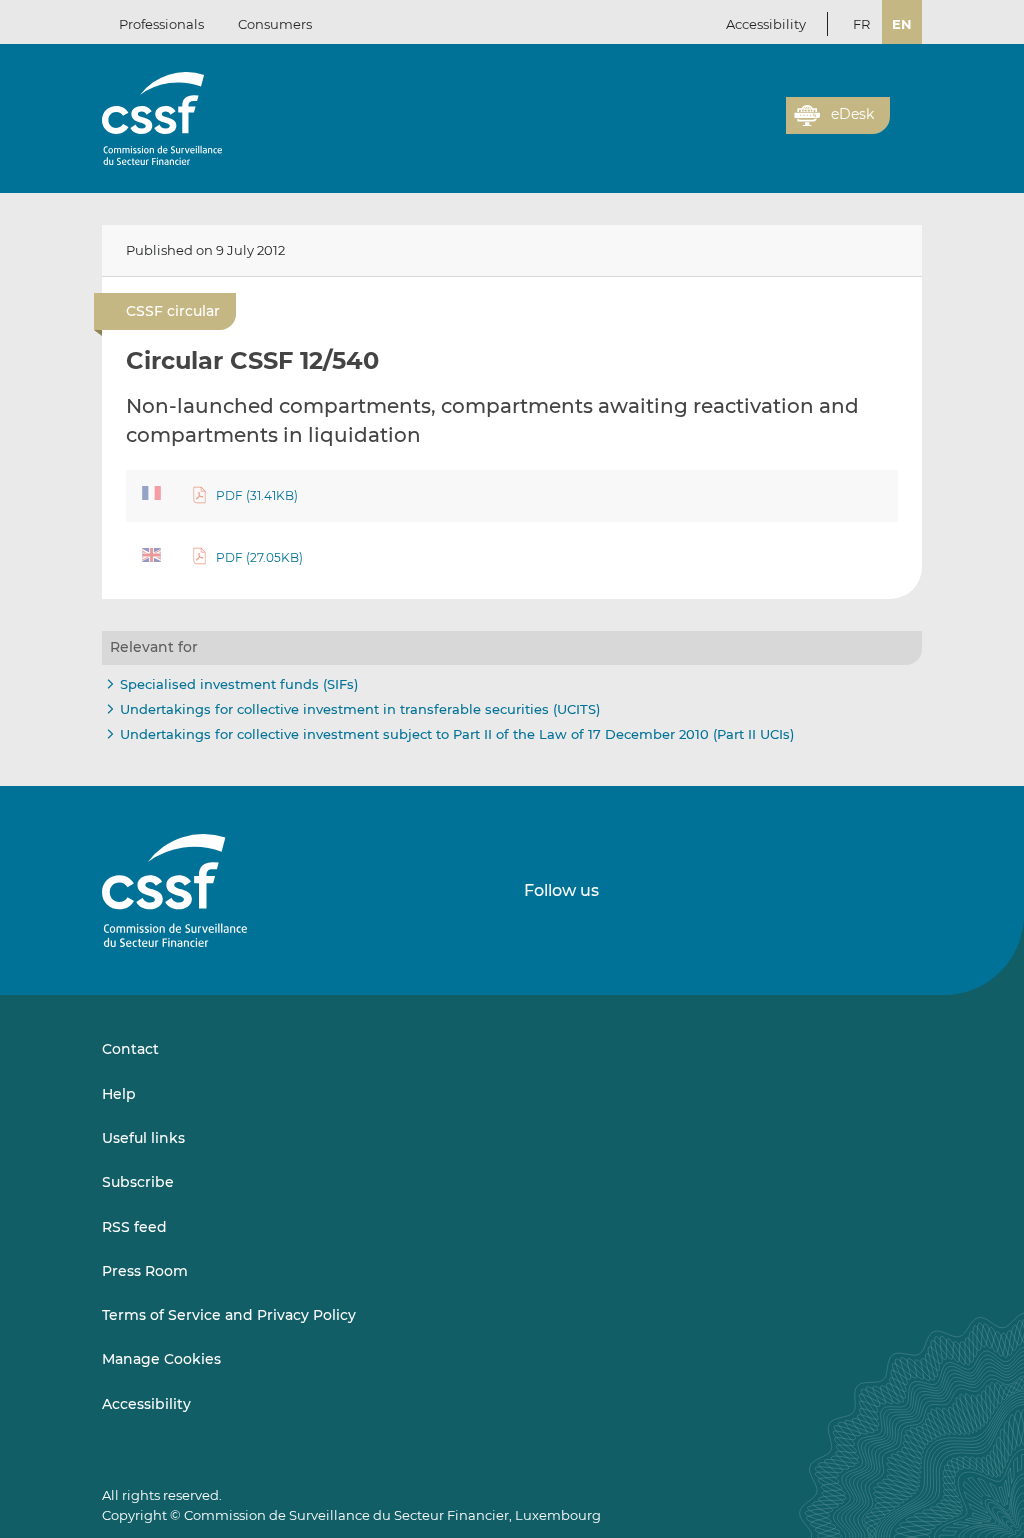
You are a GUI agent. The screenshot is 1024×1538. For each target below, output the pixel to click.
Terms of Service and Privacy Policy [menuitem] (229, 1315)
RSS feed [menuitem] (134, 1227)
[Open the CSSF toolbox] (764, 127)
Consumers (275, 24)
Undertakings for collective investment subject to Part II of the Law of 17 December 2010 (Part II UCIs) (457, 734)
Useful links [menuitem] (143, 1138)
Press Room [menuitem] (145, 1271)
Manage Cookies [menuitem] (161, 1359)
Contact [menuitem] (130, 1049)
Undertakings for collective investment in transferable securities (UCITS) (360, 709)
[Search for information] (740, 127)
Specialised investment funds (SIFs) (239, 684)
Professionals (161, 24)
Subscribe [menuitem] (138, 1182)
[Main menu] (906, 111)
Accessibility (766, 24)
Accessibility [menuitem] (146, 1404)
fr (861, 24)
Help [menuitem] (119, 1094)
